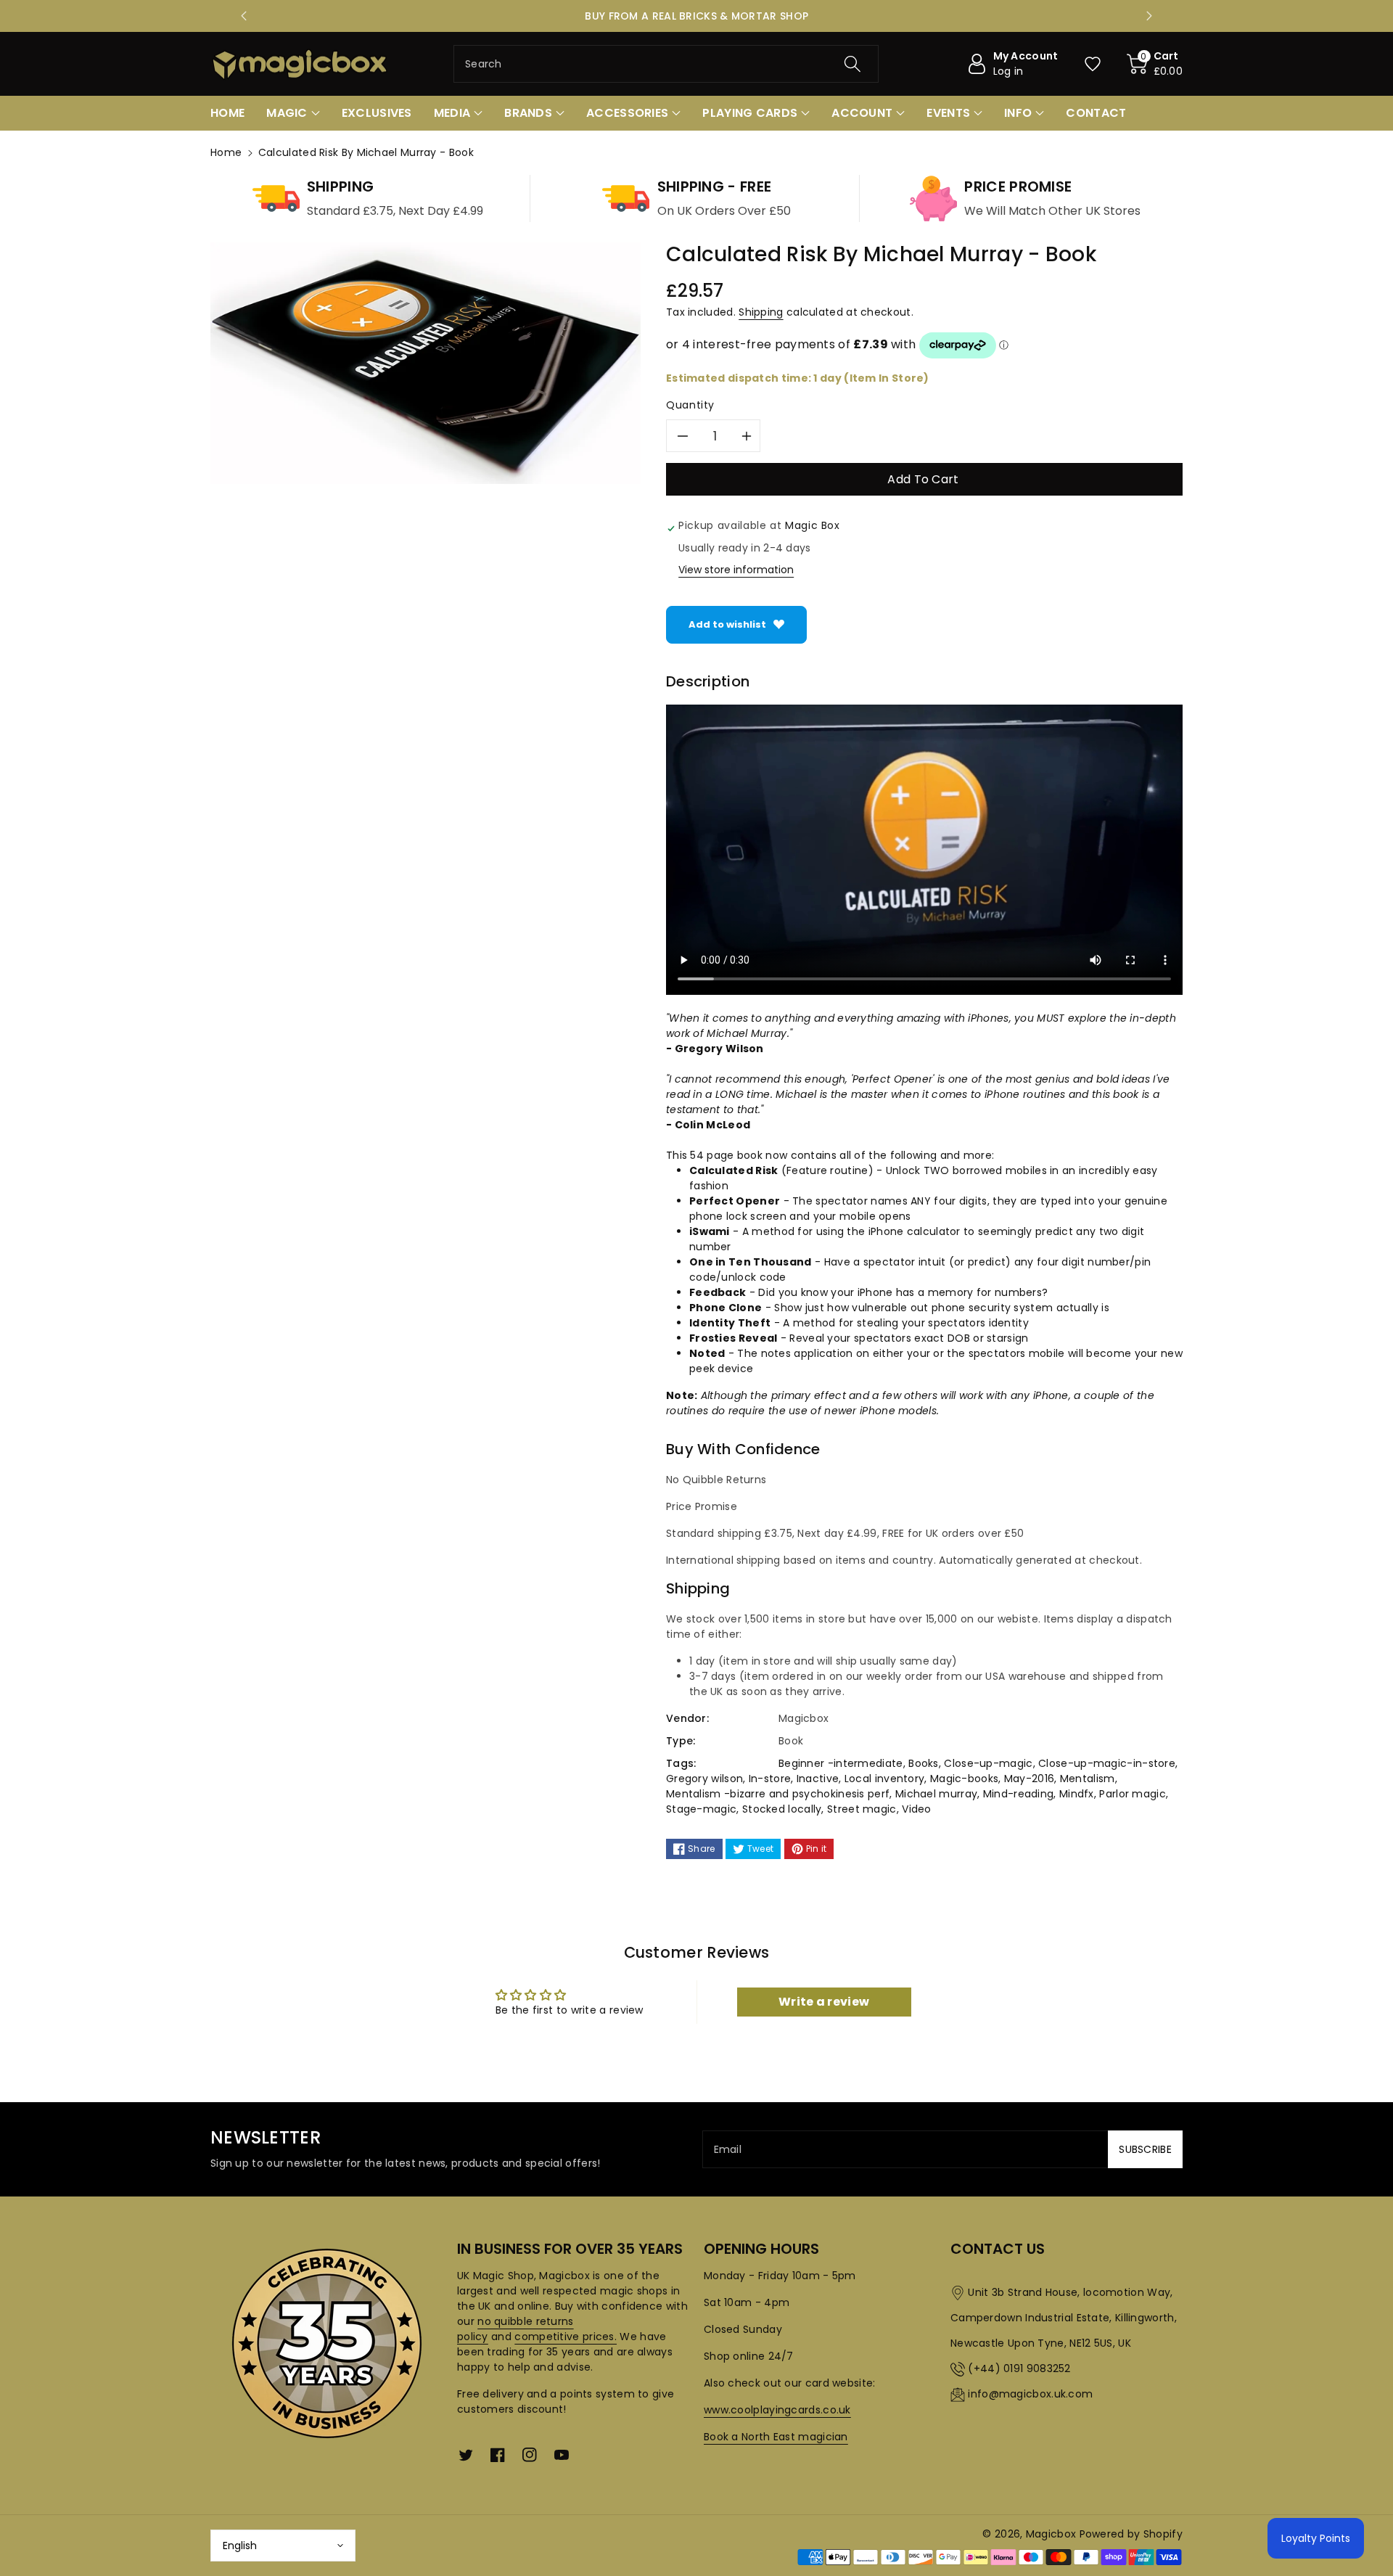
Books (924, 1763)
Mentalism (1088, 1779)
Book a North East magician (776, 2437)
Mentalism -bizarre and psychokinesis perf (778, 1794)
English (240, 2546)
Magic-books (964, 1779)
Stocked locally (782, 1809)
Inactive (818, 1779)
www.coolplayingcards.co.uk (777, 2410)
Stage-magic (701, 1809)
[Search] (852, 64)
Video (917, 1809)
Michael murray (936, 1794)
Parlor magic (1133, 1794)
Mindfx (1077, 1794)
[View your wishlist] (1093, 64)
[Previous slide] (244, 16)
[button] (1155, 64)
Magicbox (1051, 2534)
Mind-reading (1019, 1794)
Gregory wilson (704, 1779)
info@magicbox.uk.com (1030, 2394)
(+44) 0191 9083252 (1019, 2368)
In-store (770, 1779)
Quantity (690, 405)
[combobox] (666, 64)
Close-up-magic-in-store (1107, 1763)
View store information (736, 570)
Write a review (824, 2002)
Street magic (862, 1809)
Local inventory (885, 1779)
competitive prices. (566, 2337)
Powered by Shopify (1131, 2534)
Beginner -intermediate (841, 1763)
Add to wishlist (727, 624)
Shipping (761, 312)
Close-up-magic (988, 1763)
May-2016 (1029, 1779)
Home (226, 152)
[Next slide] (1149, 16)
